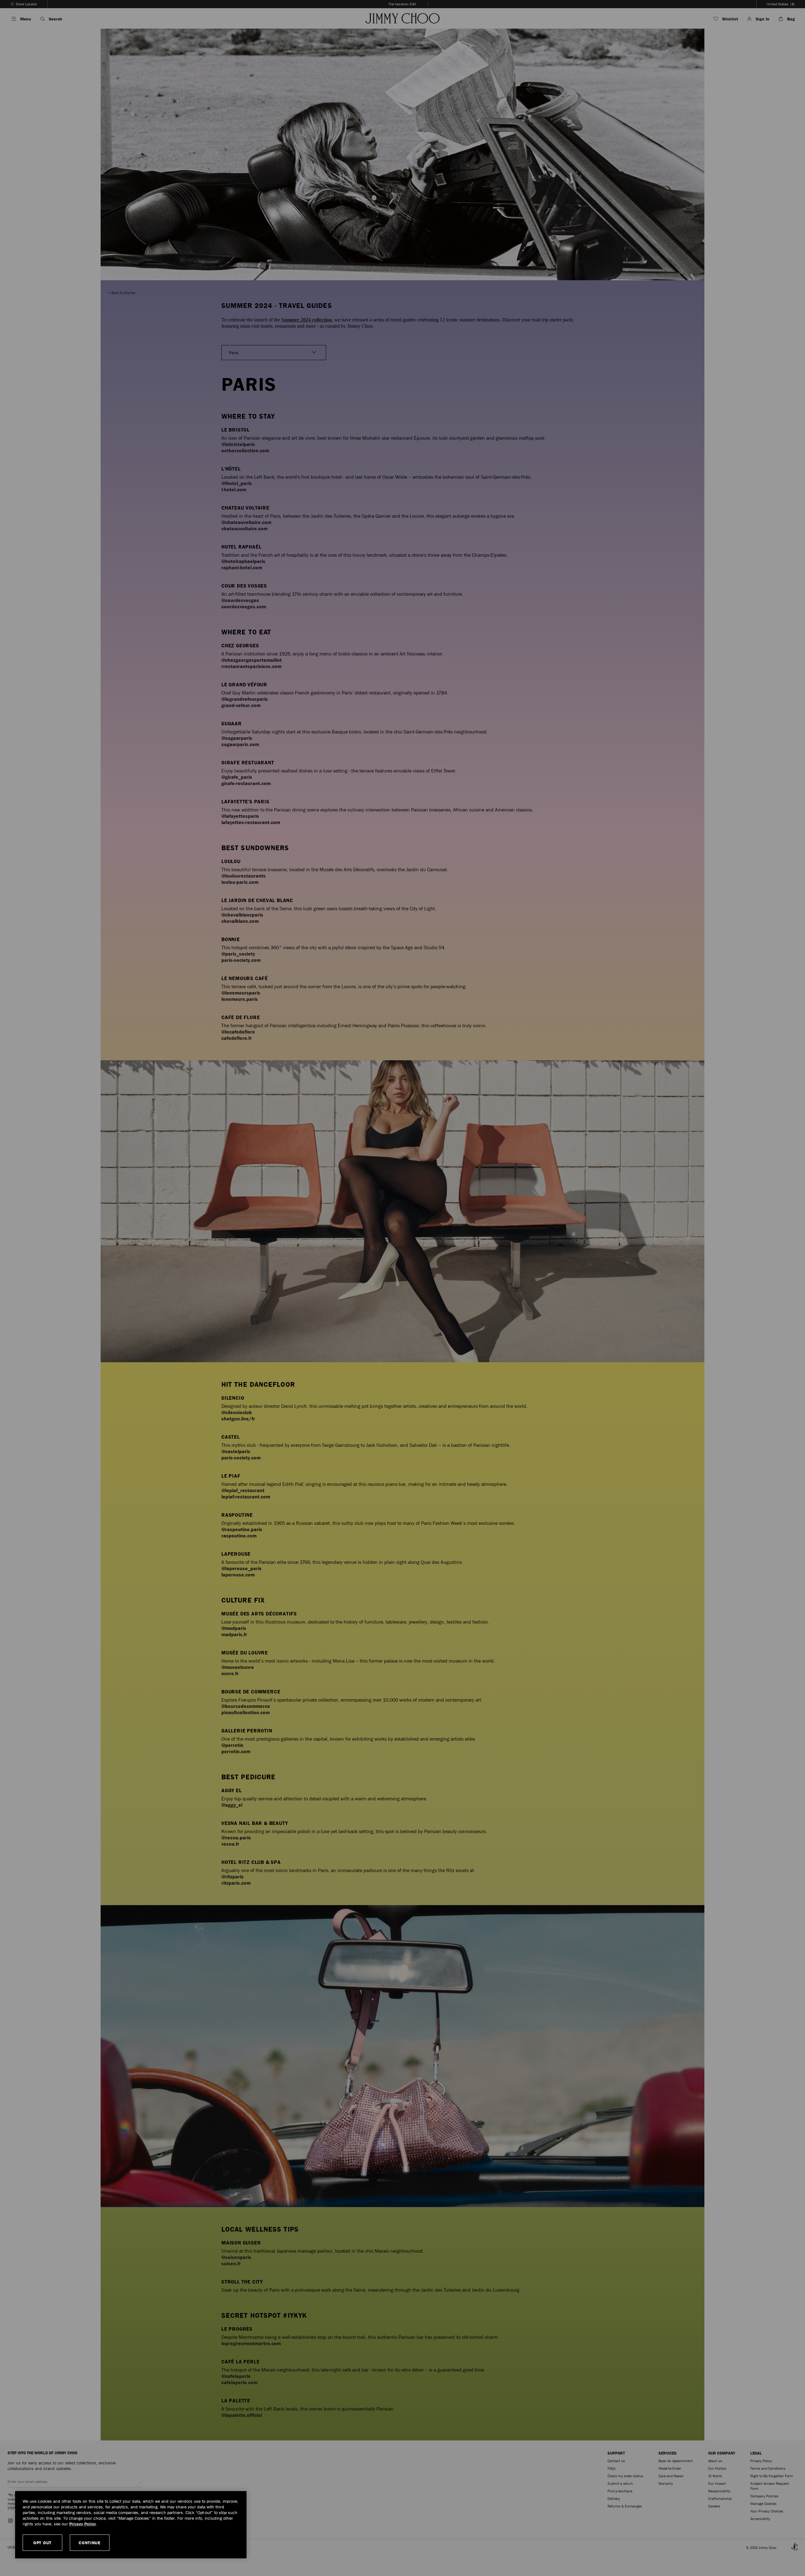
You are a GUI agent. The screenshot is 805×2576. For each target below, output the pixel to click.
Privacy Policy (83, 2524)
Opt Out (42, 2543)
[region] (131, 2525)
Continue (90, 2543)
